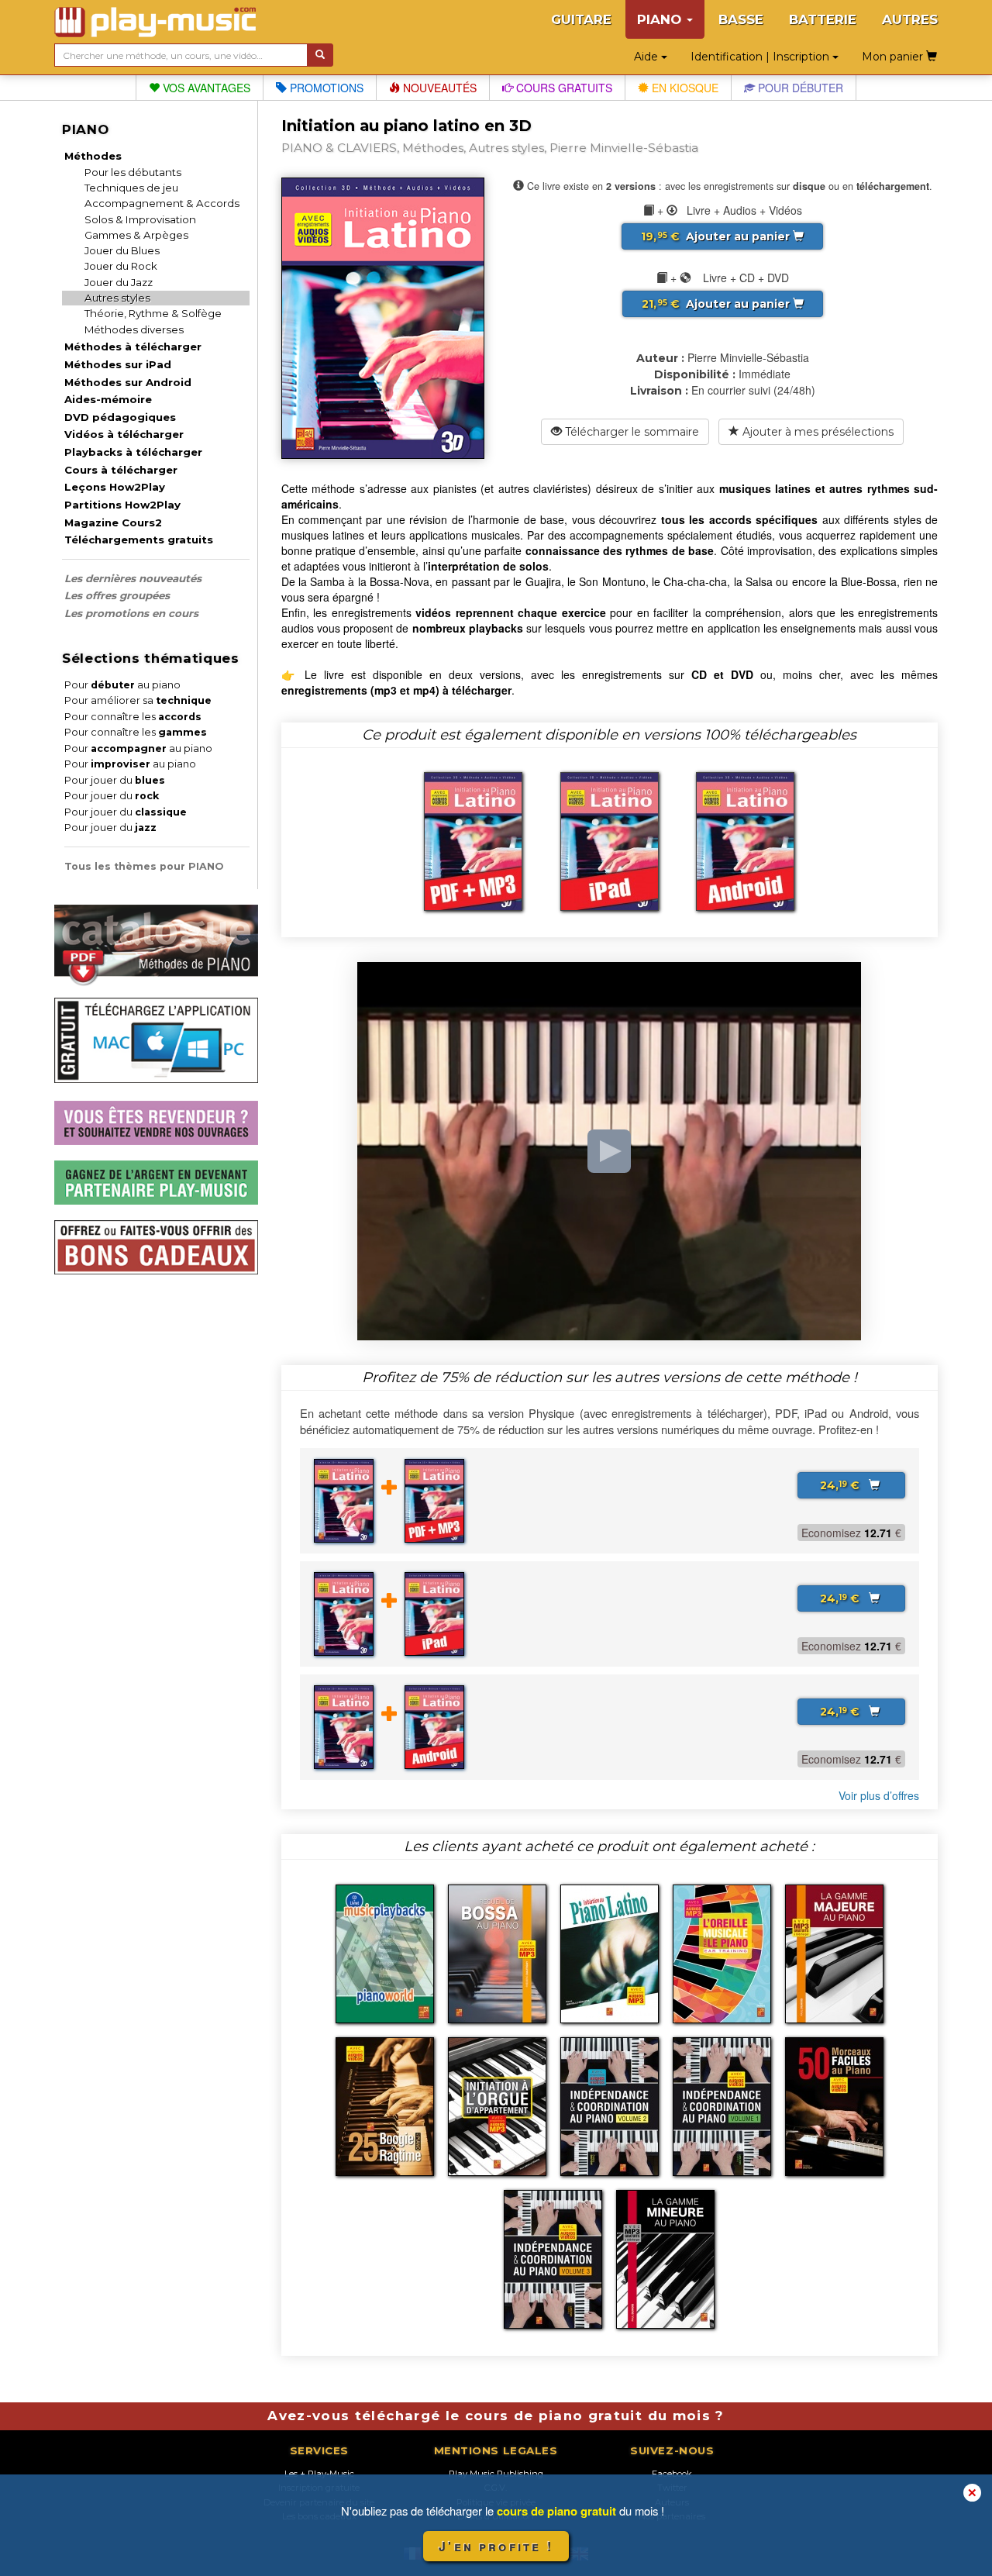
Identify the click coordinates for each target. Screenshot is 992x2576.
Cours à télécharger (121, 470)
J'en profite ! (496, 2546)
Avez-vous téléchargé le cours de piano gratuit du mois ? (496, 2416)
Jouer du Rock (121, 266)
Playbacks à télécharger (133, 452)
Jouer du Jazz (119, 282)
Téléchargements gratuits (139, 540)
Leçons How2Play (115, 487)
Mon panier (894, 57)
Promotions (325, 88)
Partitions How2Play (122, 505)
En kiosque (684, 88)
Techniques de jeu (131, 188)
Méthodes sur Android (128, 382)
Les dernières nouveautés (133, 578)
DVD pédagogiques (120, 417)
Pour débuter (799, 88)
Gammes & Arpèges (136, 235)
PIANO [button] (661, 19)
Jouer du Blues (122, 250)
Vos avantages (205, 88)
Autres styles (117, 298)
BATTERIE (823, 19)
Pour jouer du (115, 780)
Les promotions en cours (131, 613)
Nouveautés (438, 88)
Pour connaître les (133, 717)
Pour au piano (122, 685)
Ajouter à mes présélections (816, 432)
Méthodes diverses (134, 329)
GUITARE (581, 19)
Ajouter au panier (717, 236)
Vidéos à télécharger (124, 434)
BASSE (741, 19)
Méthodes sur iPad (118, 364)
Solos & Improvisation (140, 219)
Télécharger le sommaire (630, 432)
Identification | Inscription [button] (761, 57)
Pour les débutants (133, 172)
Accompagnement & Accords (162, 203)
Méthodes (93, 156)
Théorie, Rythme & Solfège (153, 313)
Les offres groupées (117, 595)
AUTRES (910, 19)
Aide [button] (648, 57)
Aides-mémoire (108, 399)
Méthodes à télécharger (133, 347)
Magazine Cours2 (113, 522)
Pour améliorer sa (138, 700)
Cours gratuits (563, 88)
